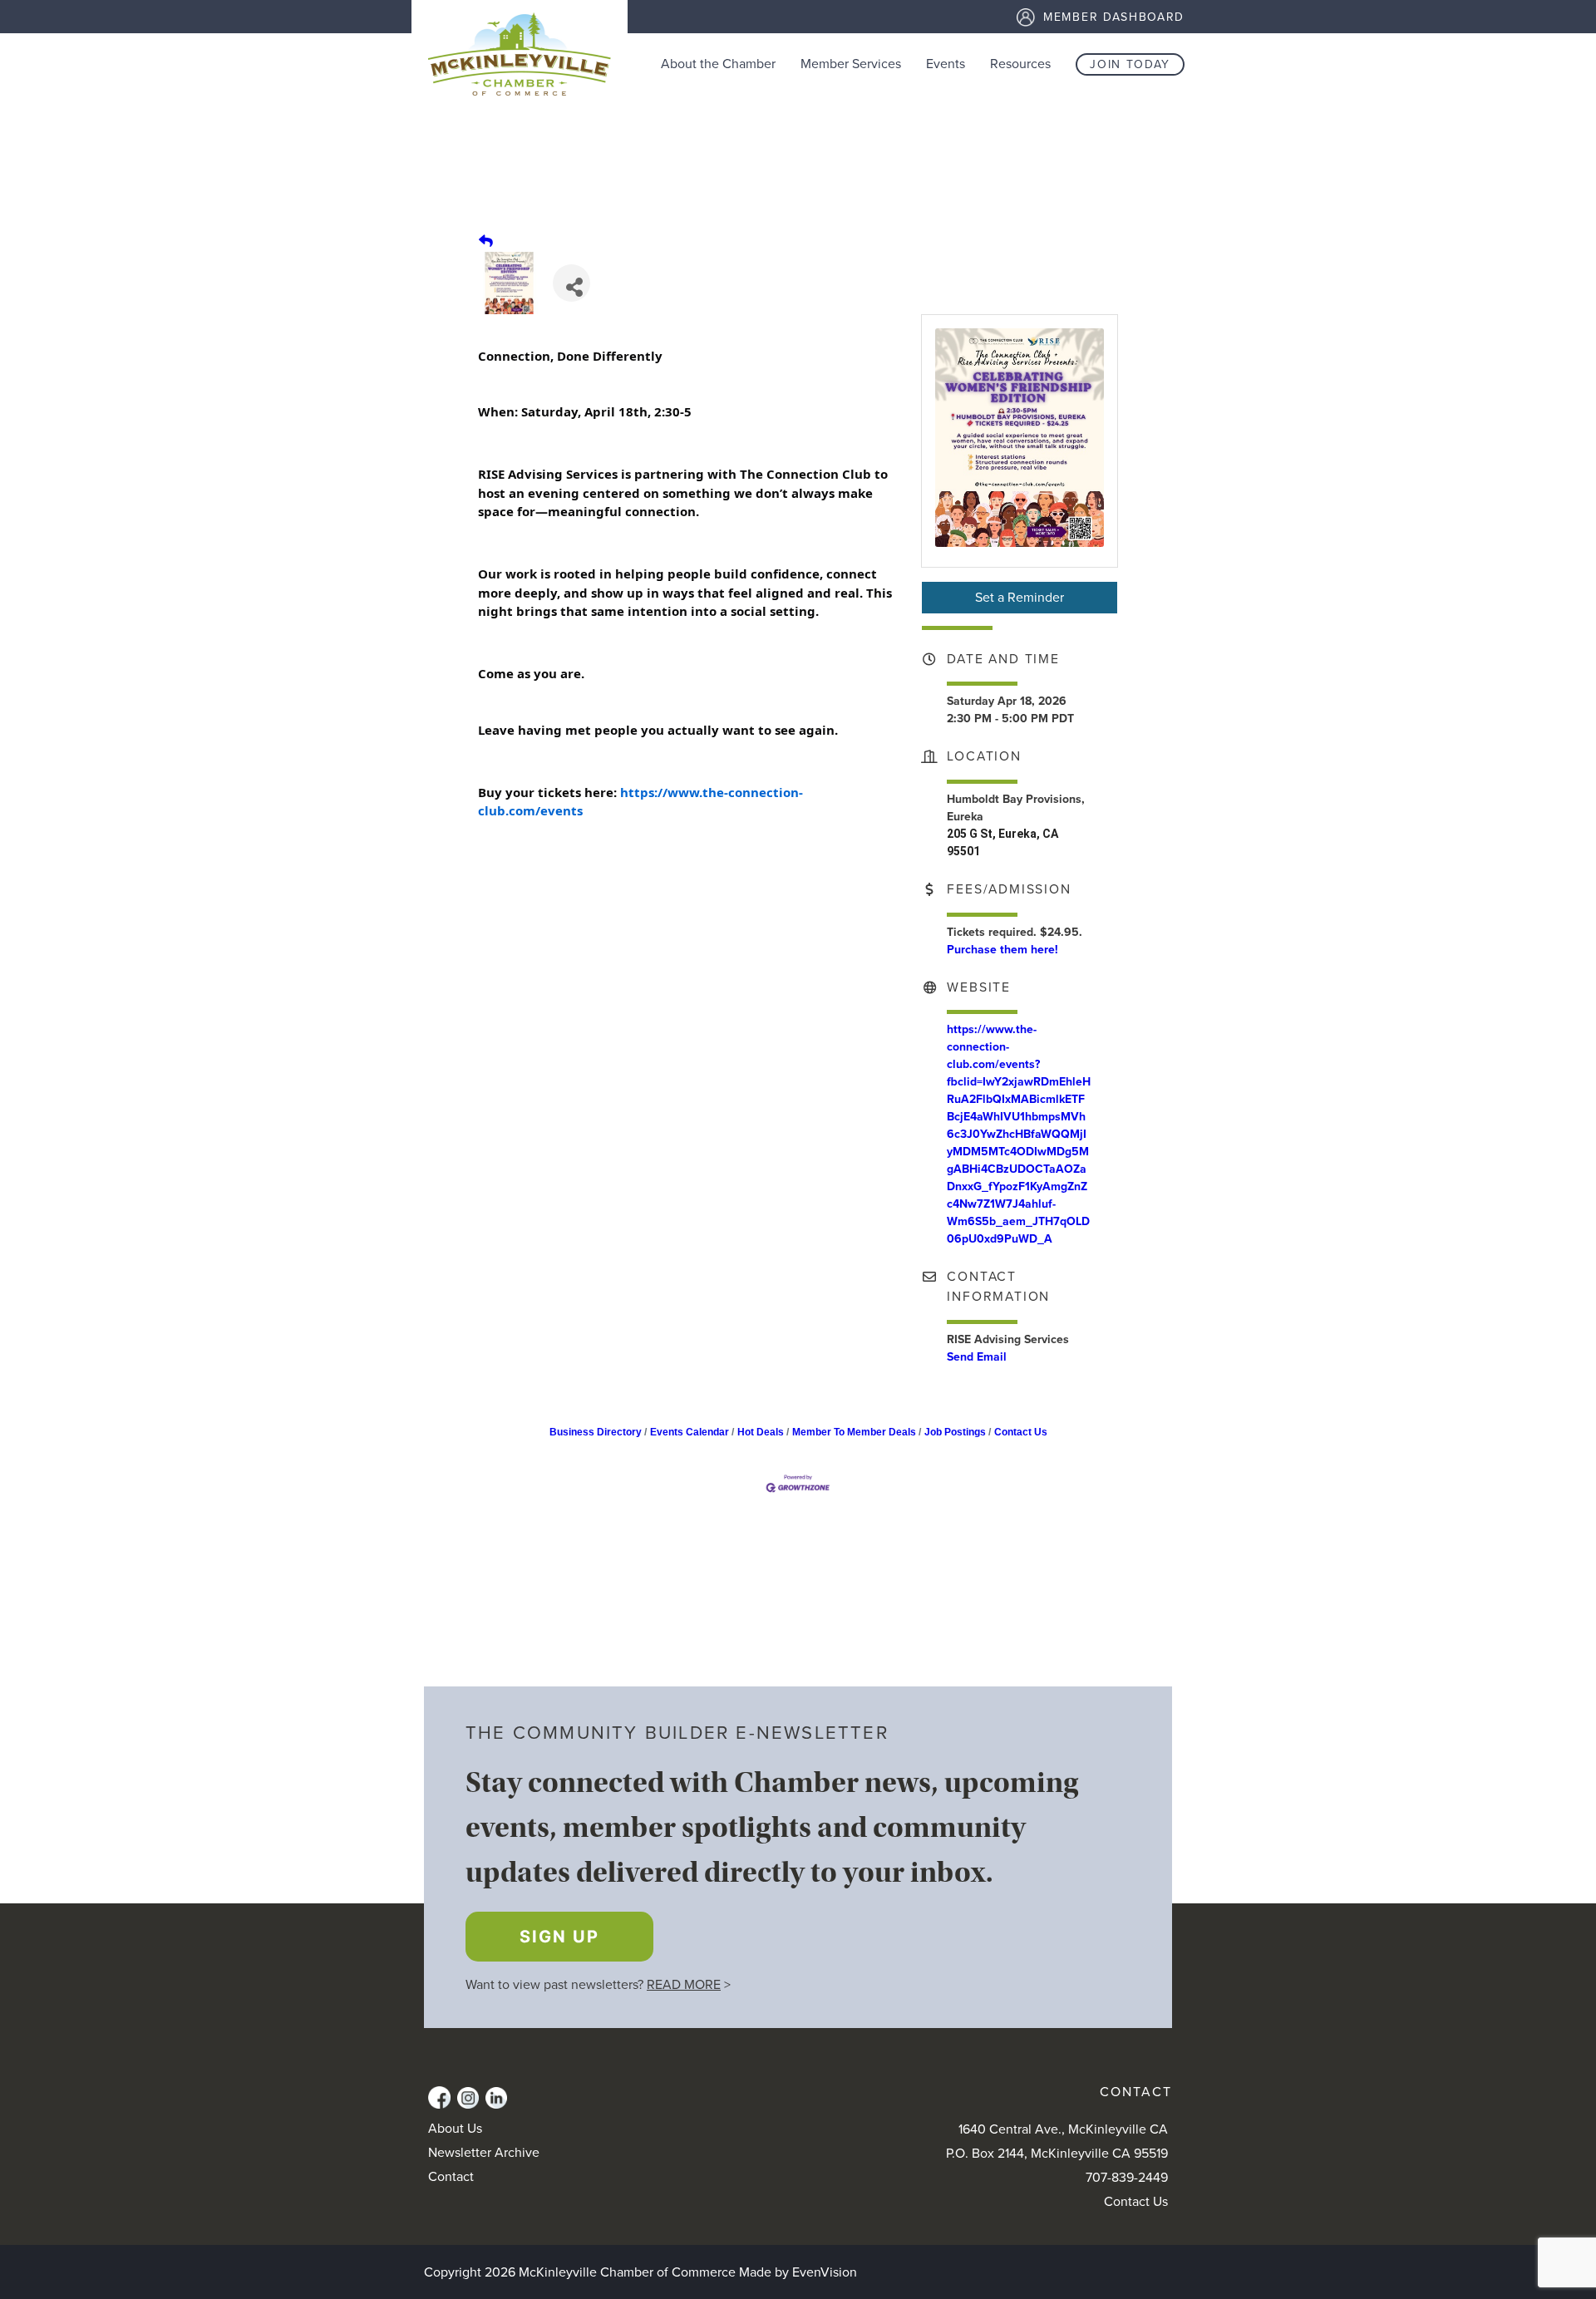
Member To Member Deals (854, 1432)
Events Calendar (690, 1432)
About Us (455, 2129)
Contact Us (1021, 1432)
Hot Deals (761, 1432)
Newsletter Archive (484, 2153)
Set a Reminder (1020, 598)
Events (946, 64)
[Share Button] (571, 283)
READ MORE (684, 1985)
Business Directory (596, 1432)
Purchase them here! (1002, 950)
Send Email (977, 1357)
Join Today (1130, 64)
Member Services (851, 64)
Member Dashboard (1114, 17)
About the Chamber (718, 64)
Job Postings (955, 1432)
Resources (1020, 64)
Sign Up (559, 1937)
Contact (451, 2177)
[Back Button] (486, 241)
